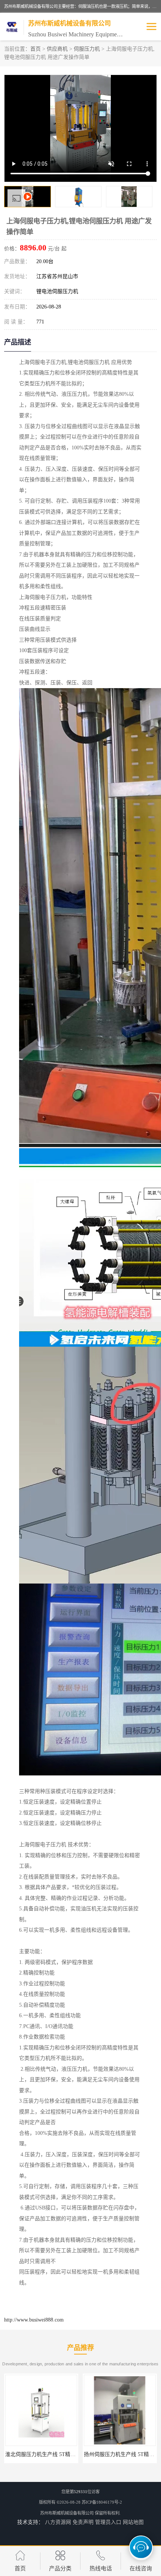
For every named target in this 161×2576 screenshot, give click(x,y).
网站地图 (133, 2522)
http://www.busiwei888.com (34, 2320)
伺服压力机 (87, 49)
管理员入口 (108, 2522)
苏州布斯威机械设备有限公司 (67, 2513)
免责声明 (83, 2522)
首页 (36, 49)
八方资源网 (58, 2522)
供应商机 (57, 49)
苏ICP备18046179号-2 (102, 2502)
